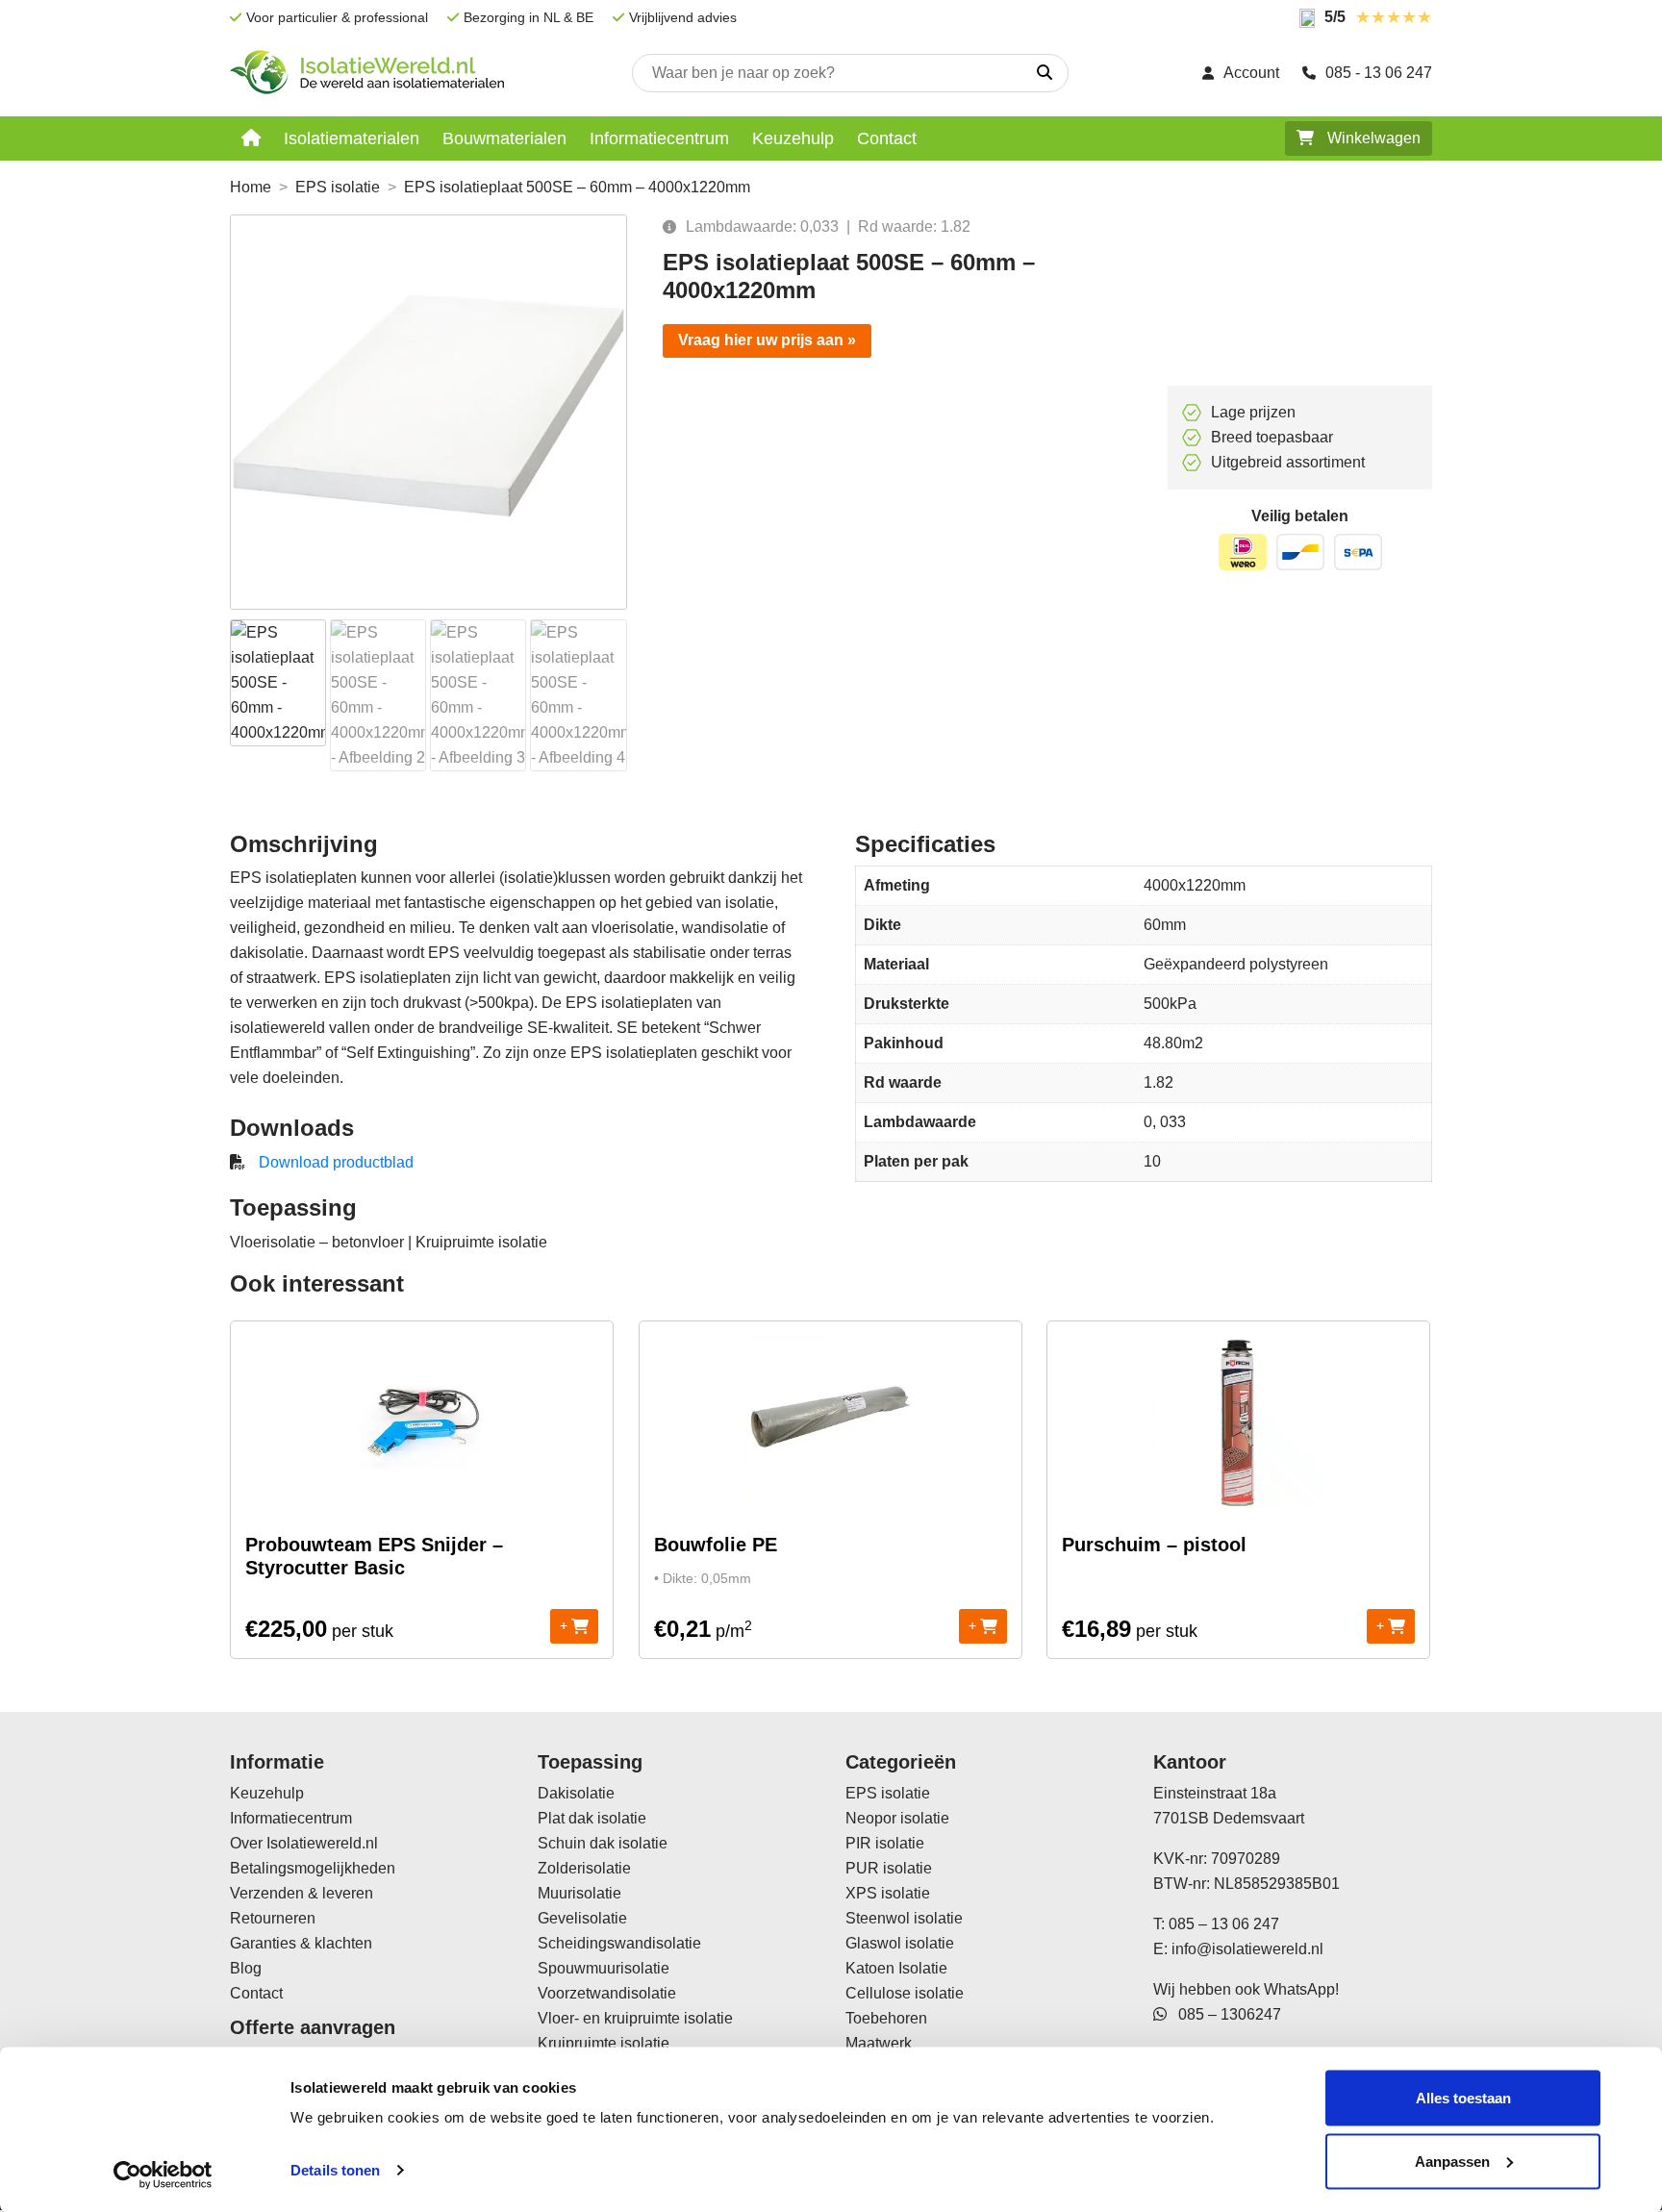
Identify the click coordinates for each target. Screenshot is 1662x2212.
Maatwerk (879, 2043)
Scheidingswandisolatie (619, 1943)
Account (1251, 73)
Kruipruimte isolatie (604, 2043)
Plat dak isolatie (592, 1818)
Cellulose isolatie (905, 1993)
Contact (887, 138)
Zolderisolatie (584, 1868)
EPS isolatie (338, 187)
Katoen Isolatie (896, 1968)
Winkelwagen (1372, 138)
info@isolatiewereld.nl (1247, 1949)
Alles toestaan (1463, 2098)
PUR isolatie (889, 1868)
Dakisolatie (576, 1793)
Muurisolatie (579, 1893)
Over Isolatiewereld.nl (304, 1843)
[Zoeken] (1045, 73)
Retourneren (273, 1918)
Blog (246, 1968)
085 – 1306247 (1224, 2014)
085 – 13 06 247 (1224, 1924)
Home (251, 187)
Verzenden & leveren (302, 1893)
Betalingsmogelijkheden (313, 1868)
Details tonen (335, 2170)
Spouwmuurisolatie (604, 1968)
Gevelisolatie (582, 1918)
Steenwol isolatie (904, 1918)
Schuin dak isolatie (603, 1843)
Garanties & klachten (301, 1943)
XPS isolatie (888, 1893)
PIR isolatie (885, 1843)
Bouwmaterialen (504, 138)
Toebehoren (886, 2018)
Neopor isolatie (897, 1818)
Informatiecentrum (659, 138)
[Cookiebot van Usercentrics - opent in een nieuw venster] (163, 2174)
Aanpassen (1452, 2161)
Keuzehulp (793, 138)
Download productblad (336, 1162)
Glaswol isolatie (900, 1943)
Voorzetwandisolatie (607, 1993)
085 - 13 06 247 (1379, 73)
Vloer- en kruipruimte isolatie (635, 2018)
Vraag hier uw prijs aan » (767, 340)
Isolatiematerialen (352, 138)
